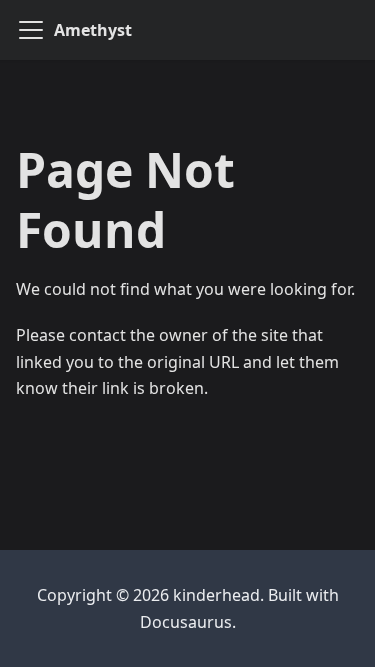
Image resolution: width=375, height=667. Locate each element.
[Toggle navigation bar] (31, 30)
